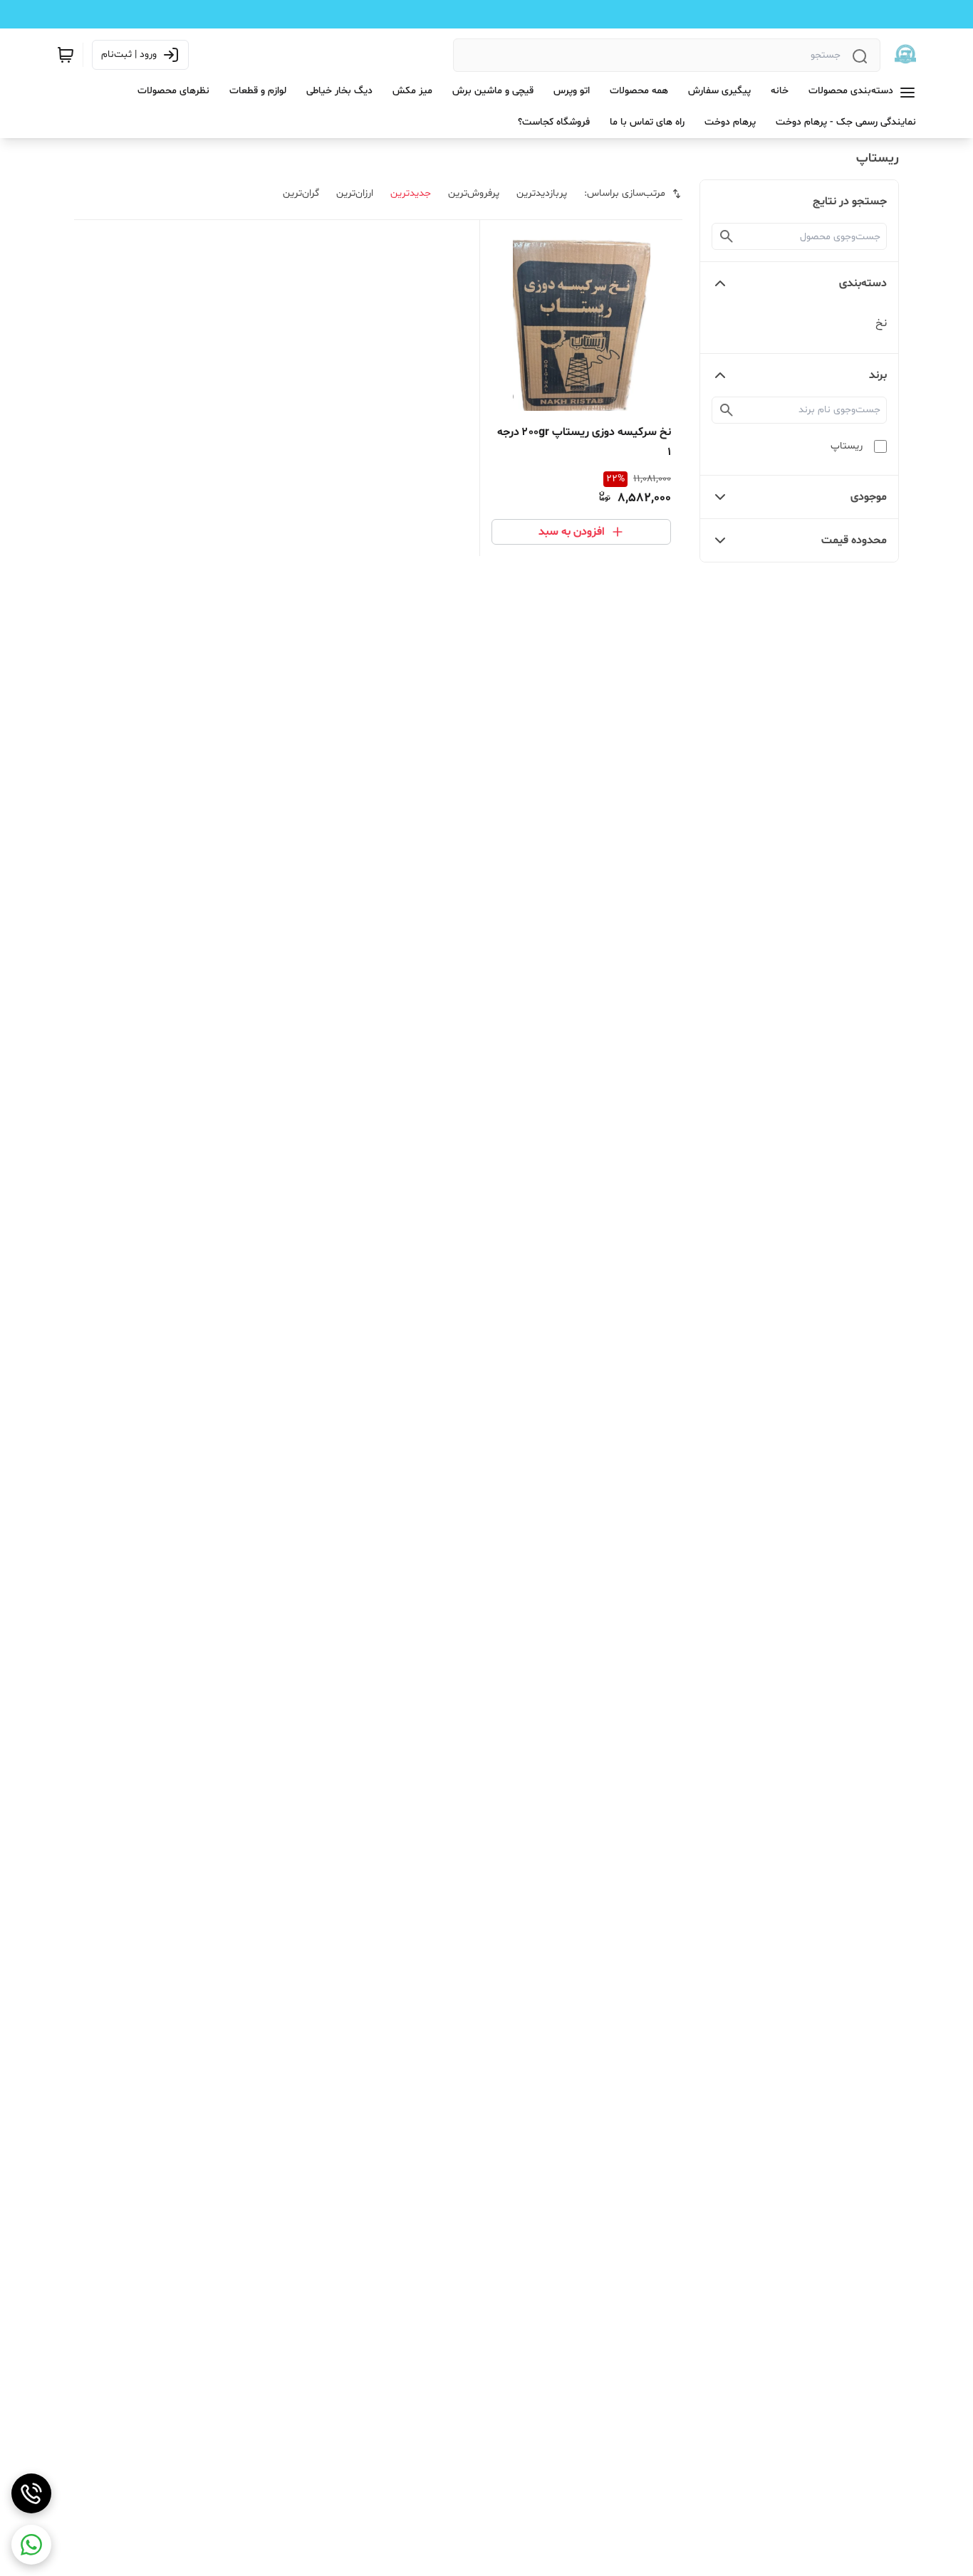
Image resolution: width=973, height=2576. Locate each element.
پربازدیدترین (542, 193)
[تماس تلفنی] (31, 2493)
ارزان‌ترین (355, 193)
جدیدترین (411, 193)
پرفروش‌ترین (474, 193)
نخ (881, 323)
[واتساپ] (31, 2545)
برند (878, 375)
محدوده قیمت (854, 540)
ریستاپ (847, 446)
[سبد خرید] (66, 55)
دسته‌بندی (863, 283)
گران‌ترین (301, 193)
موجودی (869, 497)
